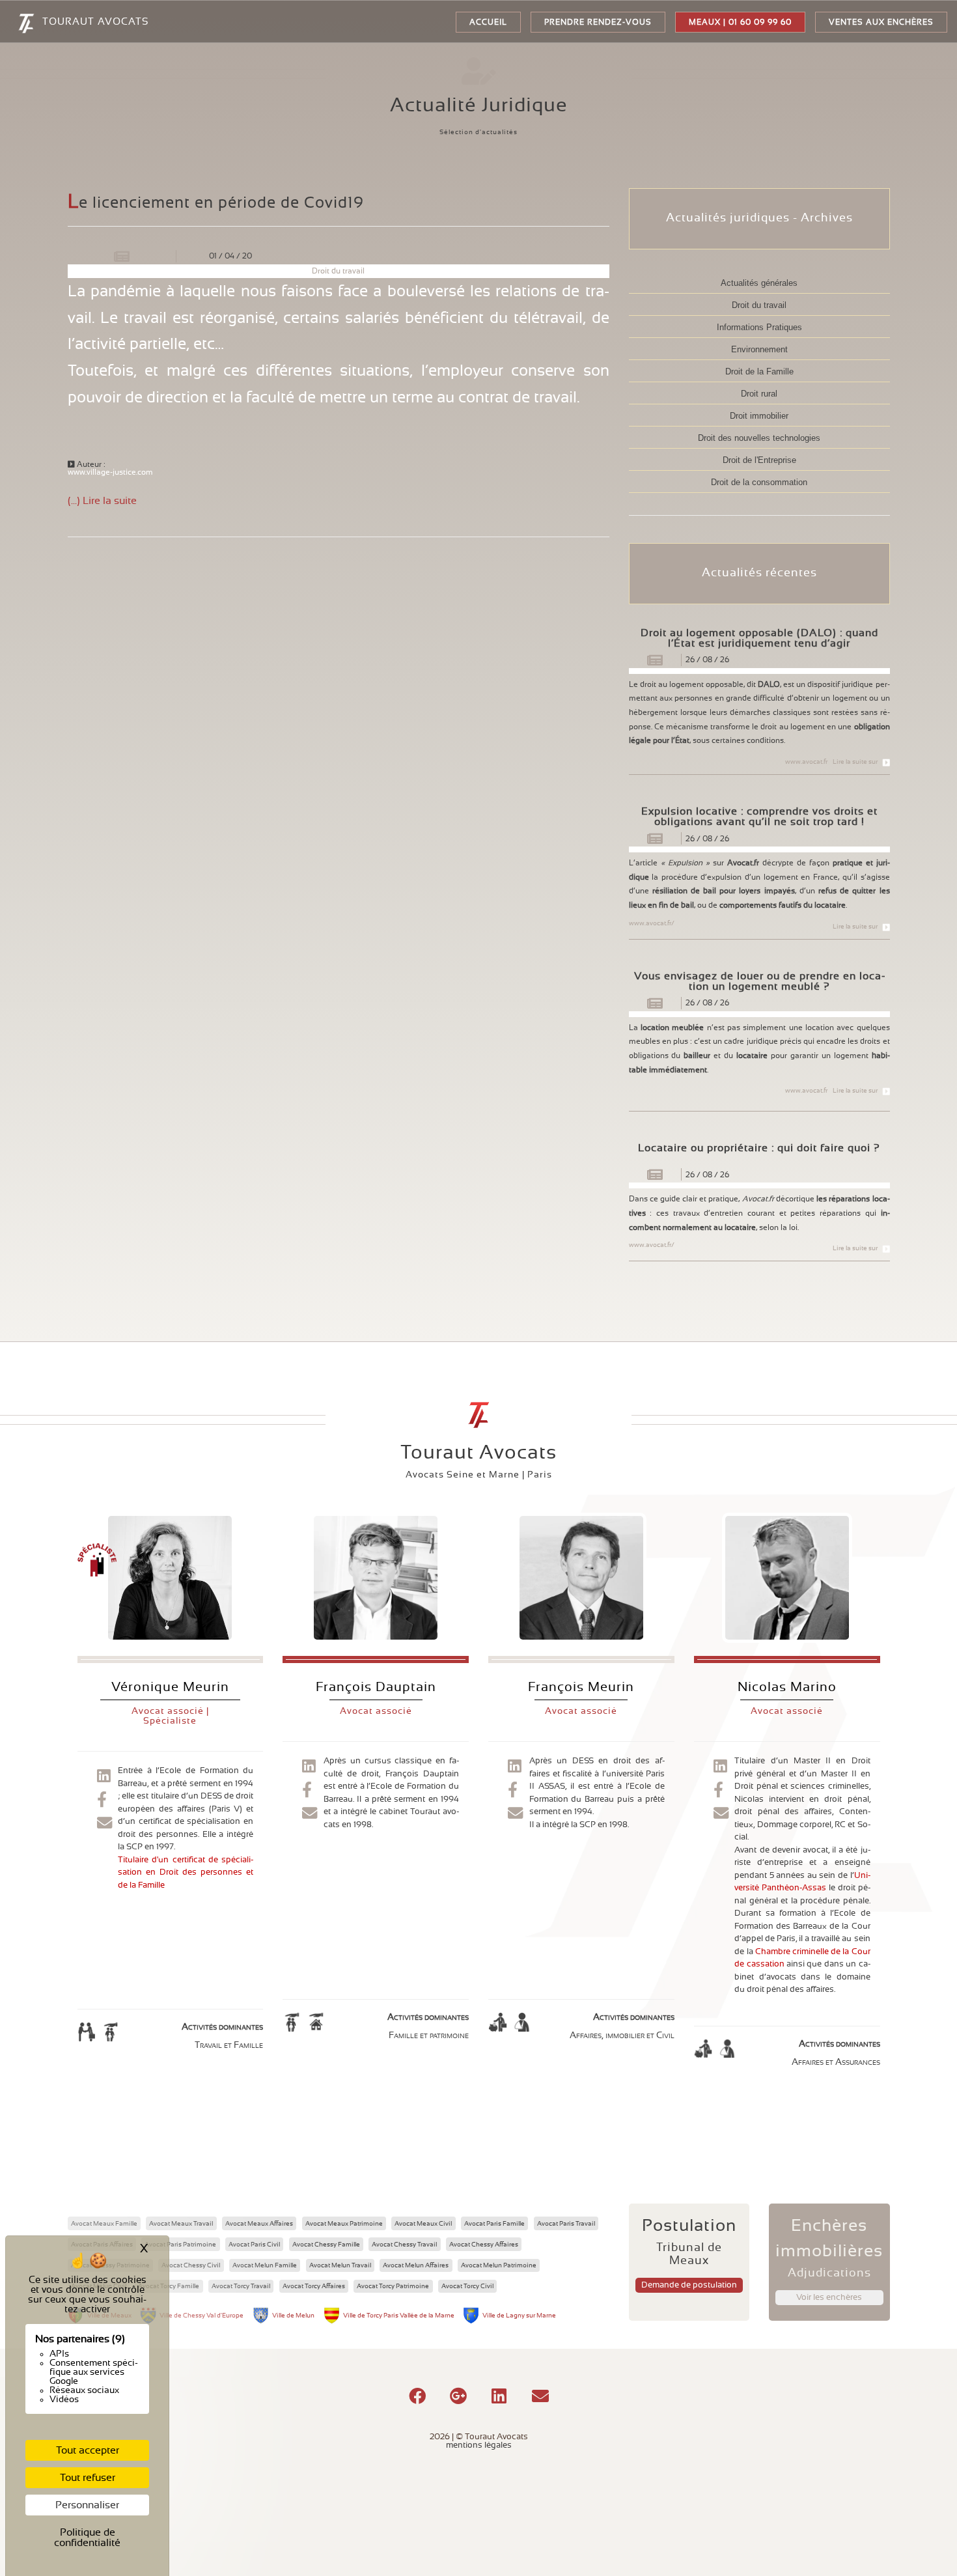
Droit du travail (759, 305)
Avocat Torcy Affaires (314, 2286)
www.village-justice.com (110, 472)
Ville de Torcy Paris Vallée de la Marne (399, 2316)
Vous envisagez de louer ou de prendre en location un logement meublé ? (759, 981)
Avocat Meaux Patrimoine (344, 2224)
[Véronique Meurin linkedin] (104, 1777)
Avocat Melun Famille (265, 2265)
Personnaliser (87, 2505)
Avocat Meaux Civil (423, 2224)
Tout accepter (88, 2450)
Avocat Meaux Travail (181, 2224)
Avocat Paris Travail (566, 2224)
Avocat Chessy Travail (404, 2245)
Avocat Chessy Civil (191, 2265)
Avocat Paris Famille (494, 2224)
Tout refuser (88, 2478)
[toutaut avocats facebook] (102, 1800)
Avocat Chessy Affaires (484, 2245)
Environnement (759, 349)
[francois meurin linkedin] (514, 1767)
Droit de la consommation (759, 482)
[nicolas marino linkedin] (720, 1767)
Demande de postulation (689, 2285)
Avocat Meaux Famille (104, 2224)
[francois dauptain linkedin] (309, 1767)
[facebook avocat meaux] (513, 1791)
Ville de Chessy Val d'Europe (201, 2316)
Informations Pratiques (759, 327)
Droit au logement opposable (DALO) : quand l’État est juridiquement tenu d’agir (759, 638)
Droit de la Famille (759, 371)
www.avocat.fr (806, 762)
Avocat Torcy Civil (467, 2286)
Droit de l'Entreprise (759, 460)
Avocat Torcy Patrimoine (393, 2286)
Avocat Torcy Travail (241, 2286)
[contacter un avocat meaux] (104, 1824)
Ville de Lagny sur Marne (519, 2316)
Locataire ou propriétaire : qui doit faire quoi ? (759, 1148)
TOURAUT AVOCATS (95, 22)
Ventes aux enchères (881, 22)
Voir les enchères (829, 2298)
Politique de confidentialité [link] (87, 2538)
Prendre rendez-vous (598, 22)
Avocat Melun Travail (340, 2265)
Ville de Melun (293, 2316)
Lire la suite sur (855, 762)
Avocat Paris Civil (254, 2245)
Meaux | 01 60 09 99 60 (740, 22)
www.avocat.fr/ (652, 923)
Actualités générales (759, 283)
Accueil (488, 22)
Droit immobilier (759, 416)
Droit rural (759, 394)
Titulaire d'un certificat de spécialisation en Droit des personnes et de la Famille (186, 1873)
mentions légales (479, 2445)
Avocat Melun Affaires (416, 2265)
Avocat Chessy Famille (326, 2245)
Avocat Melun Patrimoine (499, 2265)
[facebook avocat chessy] (307, 1791)
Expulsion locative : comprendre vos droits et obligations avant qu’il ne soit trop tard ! (759, 817)
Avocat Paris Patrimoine (180, 2245)
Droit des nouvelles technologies (759, 438)
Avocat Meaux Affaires (259, 2224)
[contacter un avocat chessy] (310, 1814)
